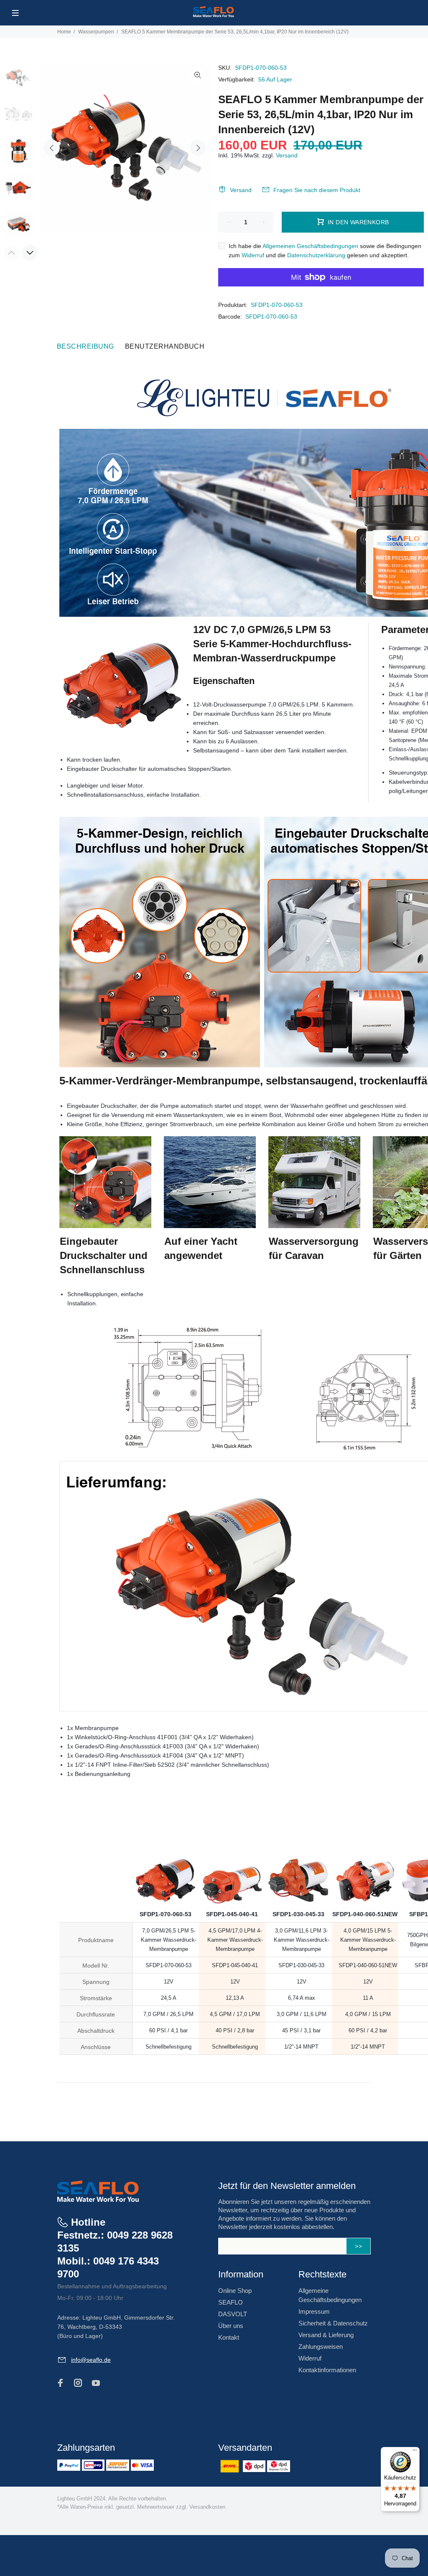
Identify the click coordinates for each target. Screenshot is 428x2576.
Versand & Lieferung (326, 2335)
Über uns (231, 2326)
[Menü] (415, 2452)
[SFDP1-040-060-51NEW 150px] (365, 1791)
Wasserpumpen (96, 32)
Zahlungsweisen (321, 2347)
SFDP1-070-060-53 (277, 305)
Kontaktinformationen (327, 2370)
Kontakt (229, 2337)
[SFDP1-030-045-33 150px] (298, 1791)
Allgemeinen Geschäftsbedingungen (310, 246)
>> (358, 2246)
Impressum (314, 2311)
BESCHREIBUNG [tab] (85, 346)
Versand (287, 155)
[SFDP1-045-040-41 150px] (232, 1791)
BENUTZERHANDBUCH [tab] (165, 346)
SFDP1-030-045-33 (298, 1914)
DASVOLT (233, 2314)
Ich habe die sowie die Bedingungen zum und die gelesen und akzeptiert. (325, 251)
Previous (52, 148)
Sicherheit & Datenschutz (333, 2323)
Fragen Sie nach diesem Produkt (317, 190)
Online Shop (235, 2291)
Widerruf (253, 255)
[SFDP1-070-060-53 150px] (166, 1791)
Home (64, 32)
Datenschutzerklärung (316, 255)
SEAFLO (231, 2302)
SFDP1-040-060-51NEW (365, 1914)
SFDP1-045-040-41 (232, 1914)
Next (198, 148)
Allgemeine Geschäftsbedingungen (330, 2295)
